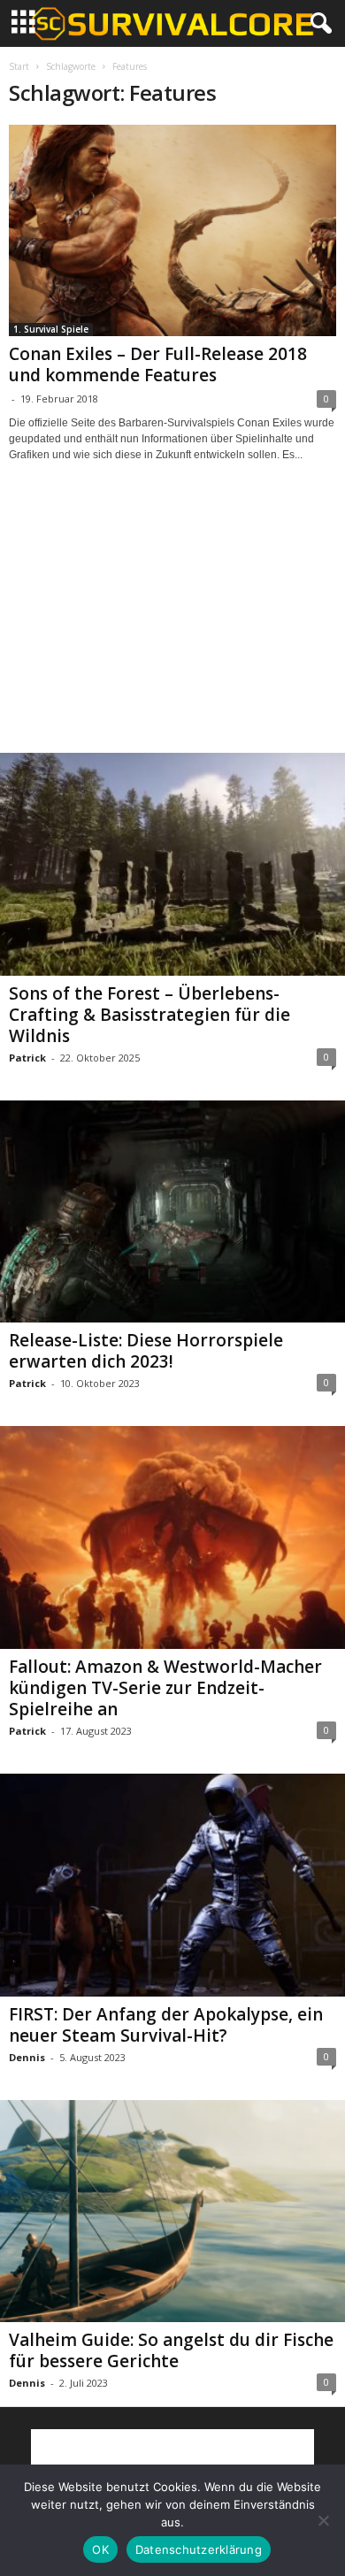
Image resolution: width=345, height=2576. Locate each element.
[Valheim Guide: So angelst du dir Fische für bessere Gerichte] (172, 2212)
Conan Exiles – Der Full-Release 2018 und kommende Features (158, 364)
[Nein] (323, 2520)
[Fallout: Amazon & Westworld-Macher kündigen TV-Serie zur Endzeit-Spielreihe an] (172, 1537)
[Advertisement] (172, 624)
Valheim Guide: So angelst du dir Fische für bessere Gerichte (171, 2350)
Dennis (27, 2057)
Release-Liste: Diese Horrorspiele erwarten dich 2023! (146, 1351)
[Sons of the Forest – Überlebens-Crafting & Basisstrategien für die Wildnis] (172, 864)
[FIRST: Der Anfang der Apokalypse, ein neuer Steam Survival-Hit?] (172, 1885)
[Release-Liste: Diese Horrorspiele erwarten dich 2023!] (172, 1212)
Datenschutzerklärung (199, 2549)
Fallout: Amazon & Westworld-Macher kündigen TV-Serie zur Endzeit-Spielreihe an (165, 1688)
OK (100, 2549)
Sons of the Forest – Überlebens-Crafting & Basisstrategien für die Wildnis (149, 1015)
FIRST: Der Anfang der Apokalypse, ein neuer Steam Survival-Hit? (166, 2025)
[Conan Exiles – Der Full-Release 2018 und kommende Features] (172, 230)
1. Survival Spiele (51, 329)
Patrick (27, 1058)
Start (19, 66)
